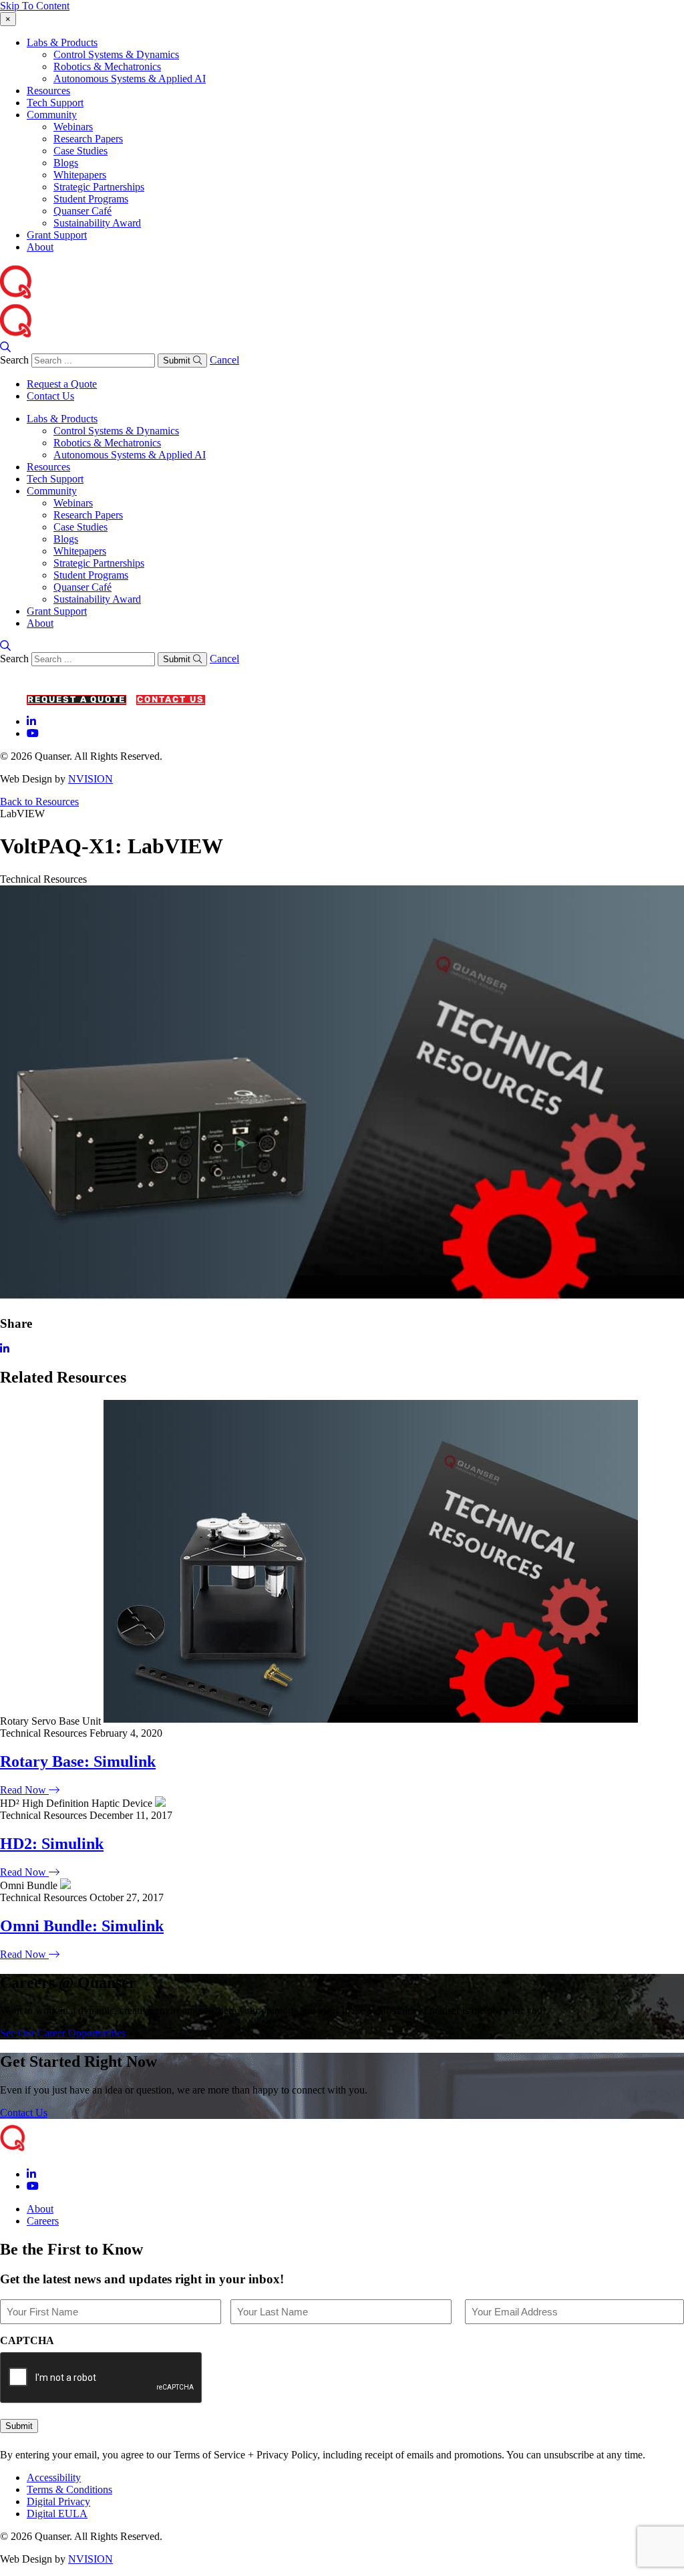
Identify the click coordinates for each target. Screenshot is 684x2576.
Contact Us (50, 396)
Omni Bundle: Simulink (82, 1926)
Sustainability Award (97, 223)
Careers (43, 2221)
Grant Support (57, 235)
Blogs (66, 163)
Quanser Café (82, 211)
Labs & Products (62, 42)
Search (14, 360)
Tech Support (55, 103)
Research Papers (88, 139)
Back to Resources (39, 802)
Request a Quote (62, 384)
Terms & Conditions (69, 2489)
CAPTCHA (27, 2340)
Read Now (24, 1790)
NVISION (91, 779)
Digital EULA (57, 2514)
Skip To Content (35, 6)
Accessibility (54, 2477)
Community (52, 115)
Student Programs (91, 199)
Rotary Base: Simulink (78, 1761)
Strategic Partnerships (99, 187)
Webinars (73, 127)
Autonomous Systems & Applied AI (130, 79)
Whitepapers (80, 175)
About (40, 247)
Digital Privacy (58, 2501)
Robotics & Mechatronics (107, 66)
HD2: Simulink (52, 1844)
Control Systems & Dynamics (116, 54)
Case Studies (80, 151)
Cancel (224, 360)
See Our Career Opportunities (63, 2033)
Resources (48, 91)
